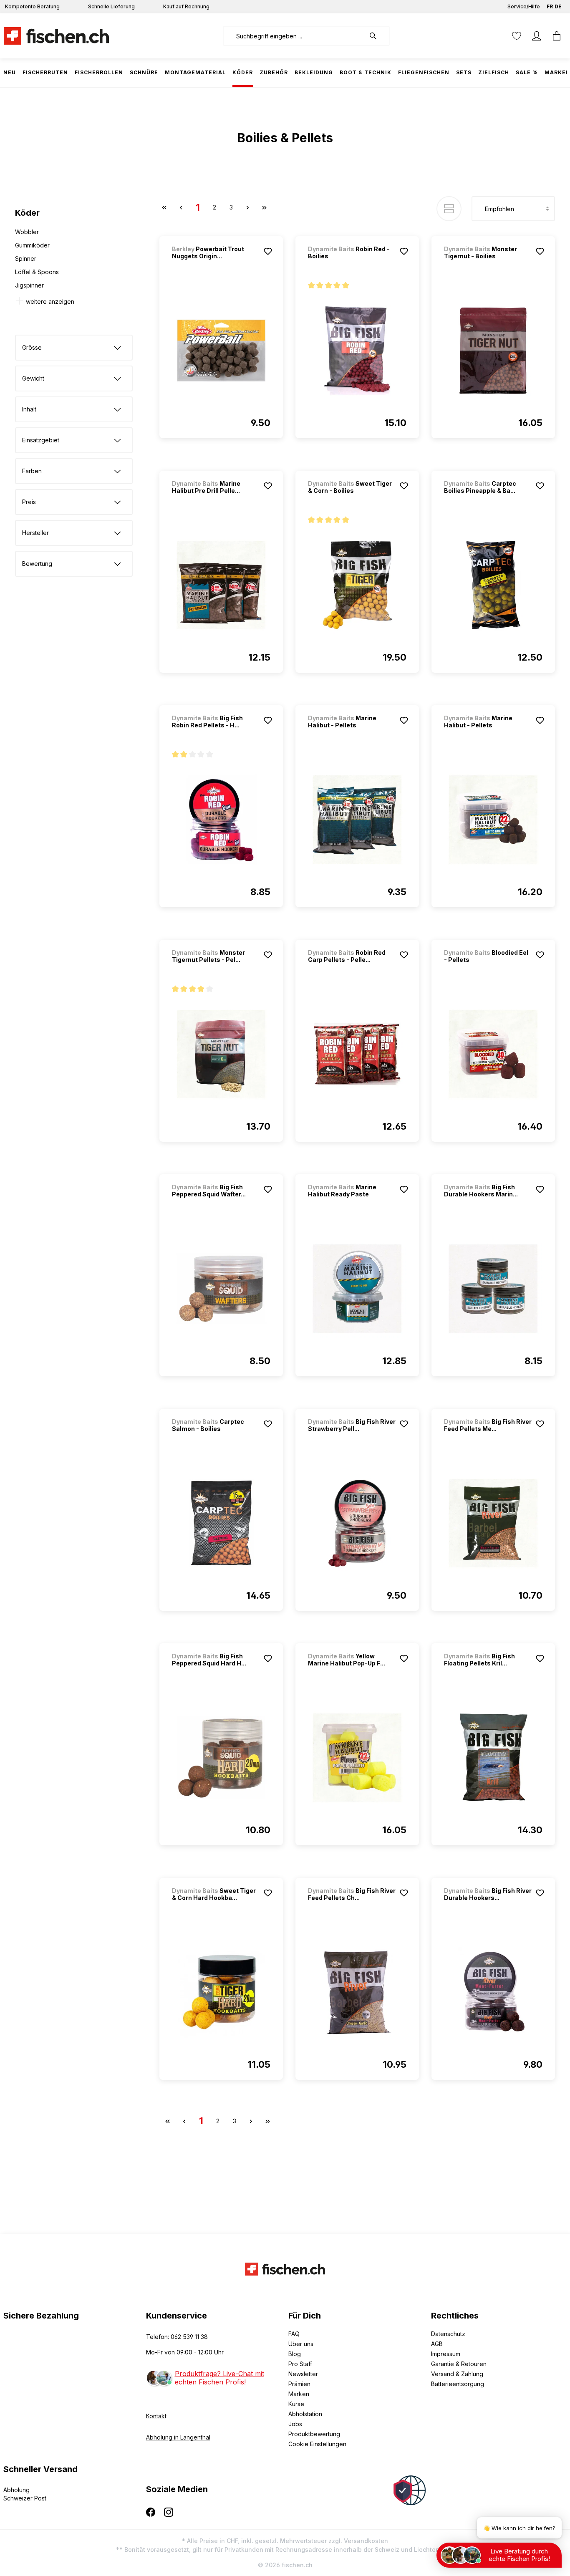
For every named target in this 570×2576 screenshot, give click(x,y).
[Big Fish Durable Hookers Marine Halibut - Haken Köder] (493, 1289)
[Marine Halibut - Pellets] (357, 820)
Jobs (295, 2424)
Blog (295, 2354)
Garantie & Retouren (459, 2364)
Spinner (26, 259)
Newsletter (303, 2374)
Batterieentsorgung (458, 2384)
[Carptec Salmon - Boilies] (221, 1523)
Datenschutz (448, 2334)
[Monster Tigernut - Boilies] (493, 351)
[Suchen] (377, 36)
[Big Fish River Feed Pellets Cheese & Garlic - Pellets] (357, 1992)
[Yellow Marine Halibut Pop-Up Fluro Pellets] (357, 1758)
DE (558, 6)
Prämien (299, 2384)
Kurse (296, 2404)
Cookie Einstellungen (317, 2444)
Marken (299, 2394)
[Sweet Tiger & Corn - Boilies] (357, 585)
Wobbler (27, 232)
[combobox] (294, 36)
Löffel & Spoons (37, 272)
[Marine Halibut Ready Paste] (357, 1289)
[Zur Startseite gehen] (56, 36)
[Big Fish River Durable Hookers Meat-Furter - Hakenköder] (493, 1992)
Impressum (446, 2354)
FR (550, 6)
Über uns (301, 2344)
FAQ (294, 2334)
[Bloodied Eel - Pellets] (493, 1054)
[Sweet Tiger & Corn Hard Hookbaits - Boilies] (221, 1992)
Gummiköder (32, 245)
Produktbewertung (314, 2434)
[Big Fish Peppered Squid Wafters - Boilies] (221, 1289)
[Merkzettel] (517, 36)
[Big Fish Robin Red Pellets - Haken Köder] (221, 820)
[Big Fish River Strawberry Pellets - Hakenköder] (357, 1523)
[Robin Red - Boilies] (357, 351)
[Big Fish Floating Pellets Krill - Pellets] (493, 1758)
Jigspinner (29, 285)
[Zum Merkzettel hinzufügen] (268, 251)
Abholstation (305, 2414)
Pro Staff (300, 2364)
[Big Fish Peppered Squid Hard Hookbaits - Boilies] (221, 1758)
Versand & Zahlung (457, 2374)
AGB (437, 2344)
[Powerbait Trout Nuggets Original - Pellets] (221, 351)
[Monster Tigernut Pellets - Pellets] (221, 1054)
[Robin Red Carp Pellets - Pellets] (357, 1054)
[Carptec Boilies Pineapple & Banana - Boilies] (493, 585)
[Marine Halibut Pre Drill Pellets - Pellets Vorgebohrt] (221, 585)
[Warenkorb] (557, 36)
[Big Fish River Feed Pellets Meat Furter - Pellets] (493, 1523)
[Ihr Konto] (537, 36)
